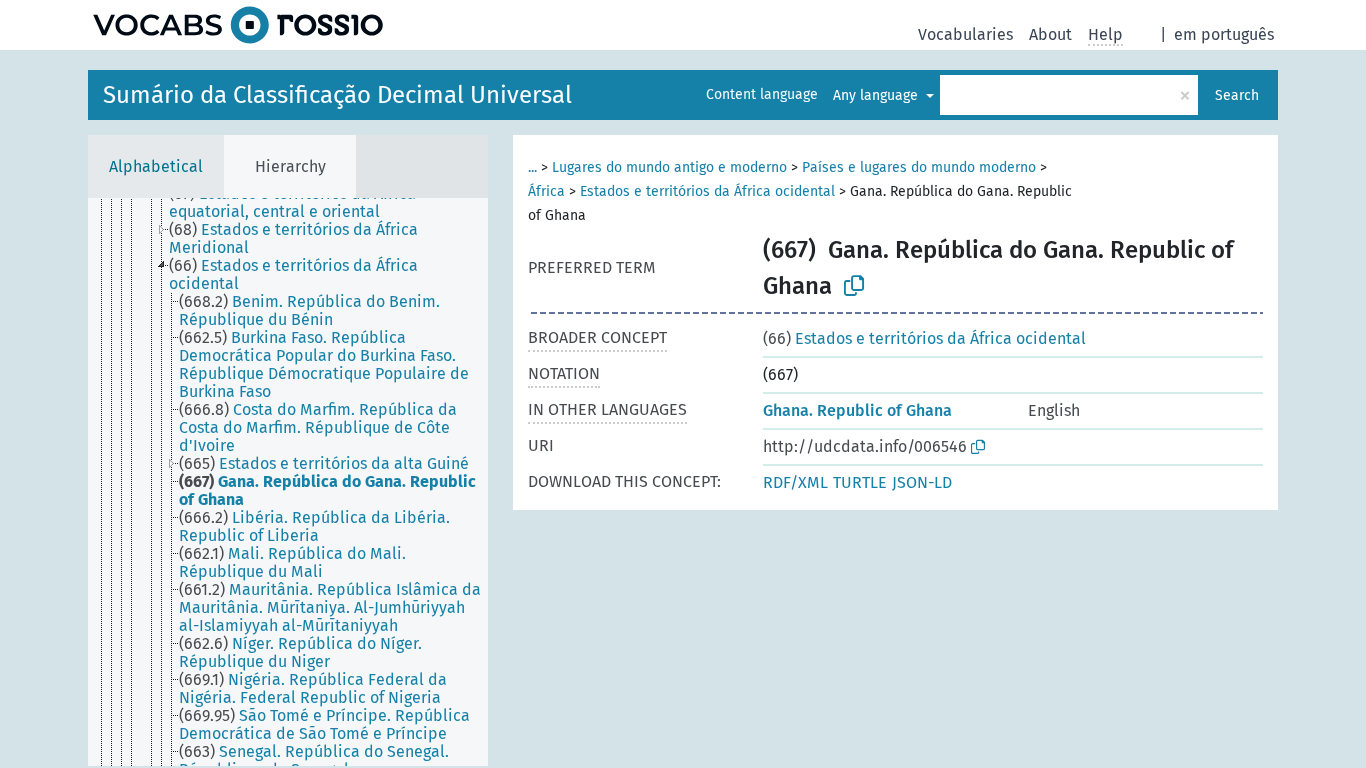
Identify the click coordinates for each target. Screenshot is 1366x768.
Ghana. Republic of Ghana (857, 410)
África (546, 191)
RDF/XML (795, 482)
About (1050, 34)
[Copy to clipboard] (854, 286)
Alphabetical (156, 166)
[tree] (288, 482)
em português (1224, 34)
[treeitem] (337, 203)
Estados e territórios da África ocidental (707, 191)
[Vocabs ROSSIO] (238, 25)
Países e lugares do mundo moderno (919, 167)
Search (1237, 95)
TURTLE (860, 482)
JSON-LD (922, 482)
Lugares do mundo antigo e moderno (669, 167)
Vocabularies (965, 34)
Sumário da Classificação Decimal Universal (337, 95)
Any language (877, 95)
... (532, 167)
